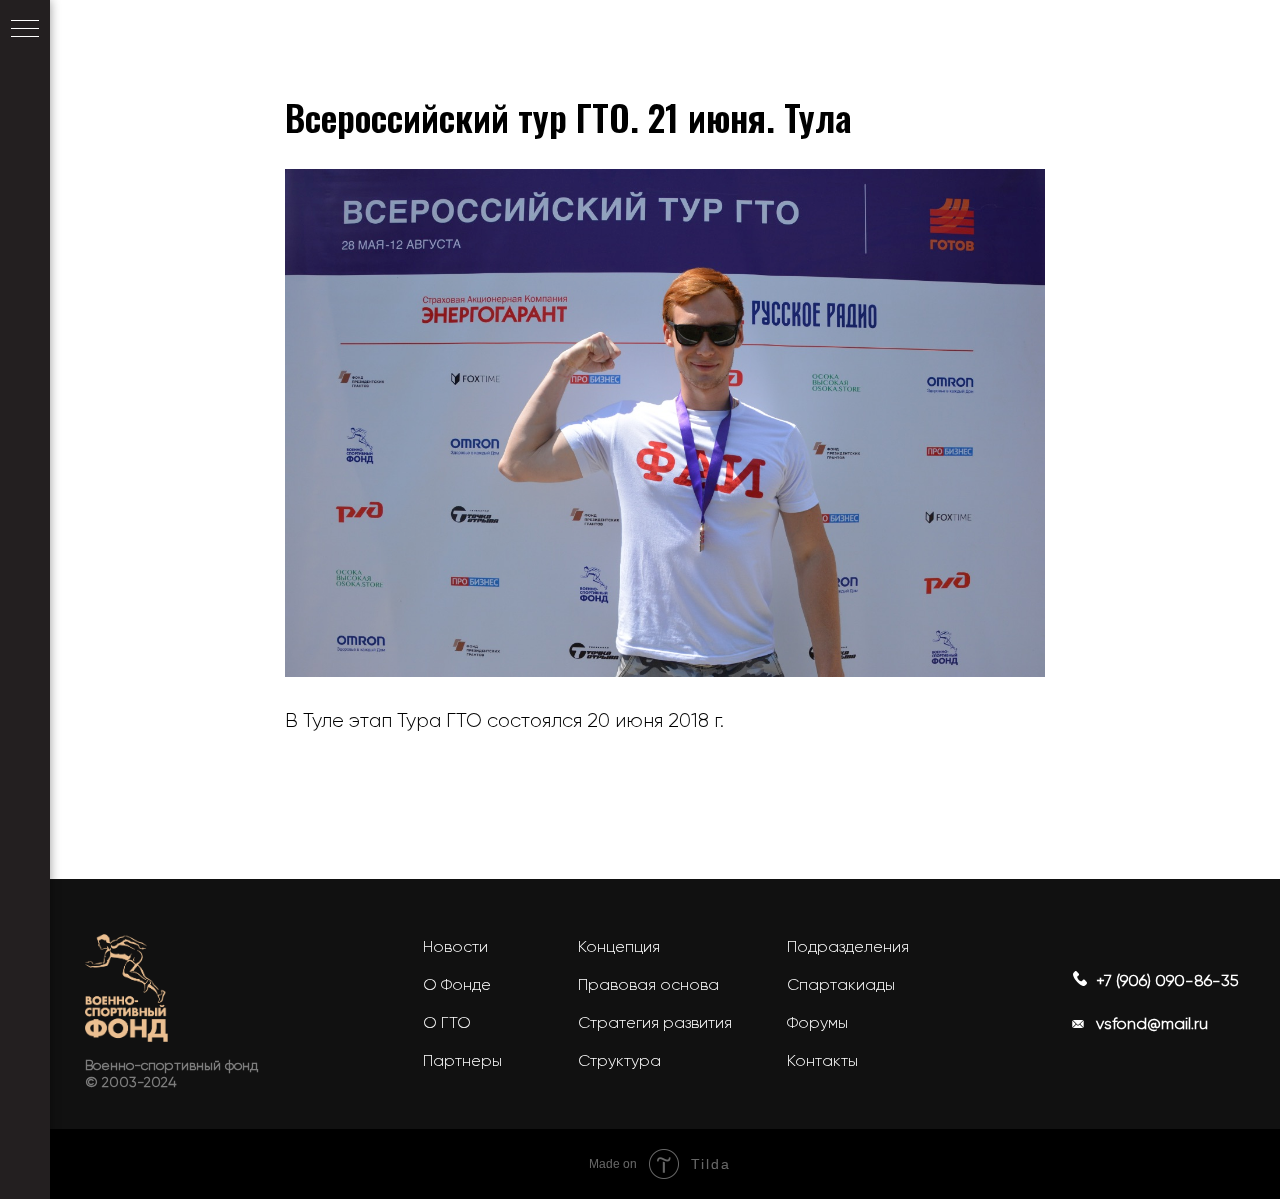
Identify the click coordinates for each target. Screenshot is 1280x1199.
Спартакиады (841, 984)
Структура (619, 1060)
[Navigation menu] (25, 30)
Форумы (817, 1022)
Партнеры (462, 1060)
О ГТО (447, 1022)
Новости (455, 946)
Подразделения (848, 946)
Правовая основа (648, 984)
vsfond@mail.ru (1152, 1023)
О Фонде (457, 984)
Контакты (822, 1060)
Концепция (619, 946)
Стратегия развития (655, 1022)
